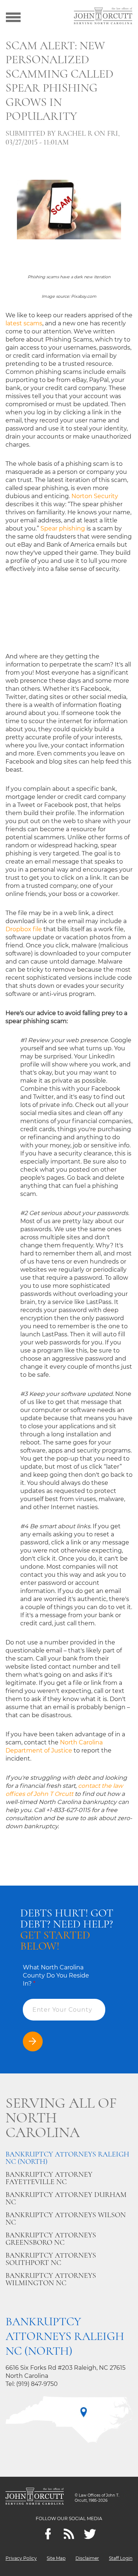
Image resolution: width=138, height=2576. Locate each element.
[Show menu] (13, 17)
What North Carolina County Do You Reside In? (56, 1975)
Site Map (56, 2558)
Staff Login (121, 2558)
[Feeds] (69, 2534)
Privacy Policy (21, 2558)
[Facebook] (48, 2534)
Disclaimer (87, 2558)
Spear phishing (63, 528)
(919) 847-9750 (37, 2384)
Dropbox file (24, 929)
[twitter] (90, 2534)
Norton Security (95, 496)
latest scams (24, 323)
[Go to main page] (103, 17)
